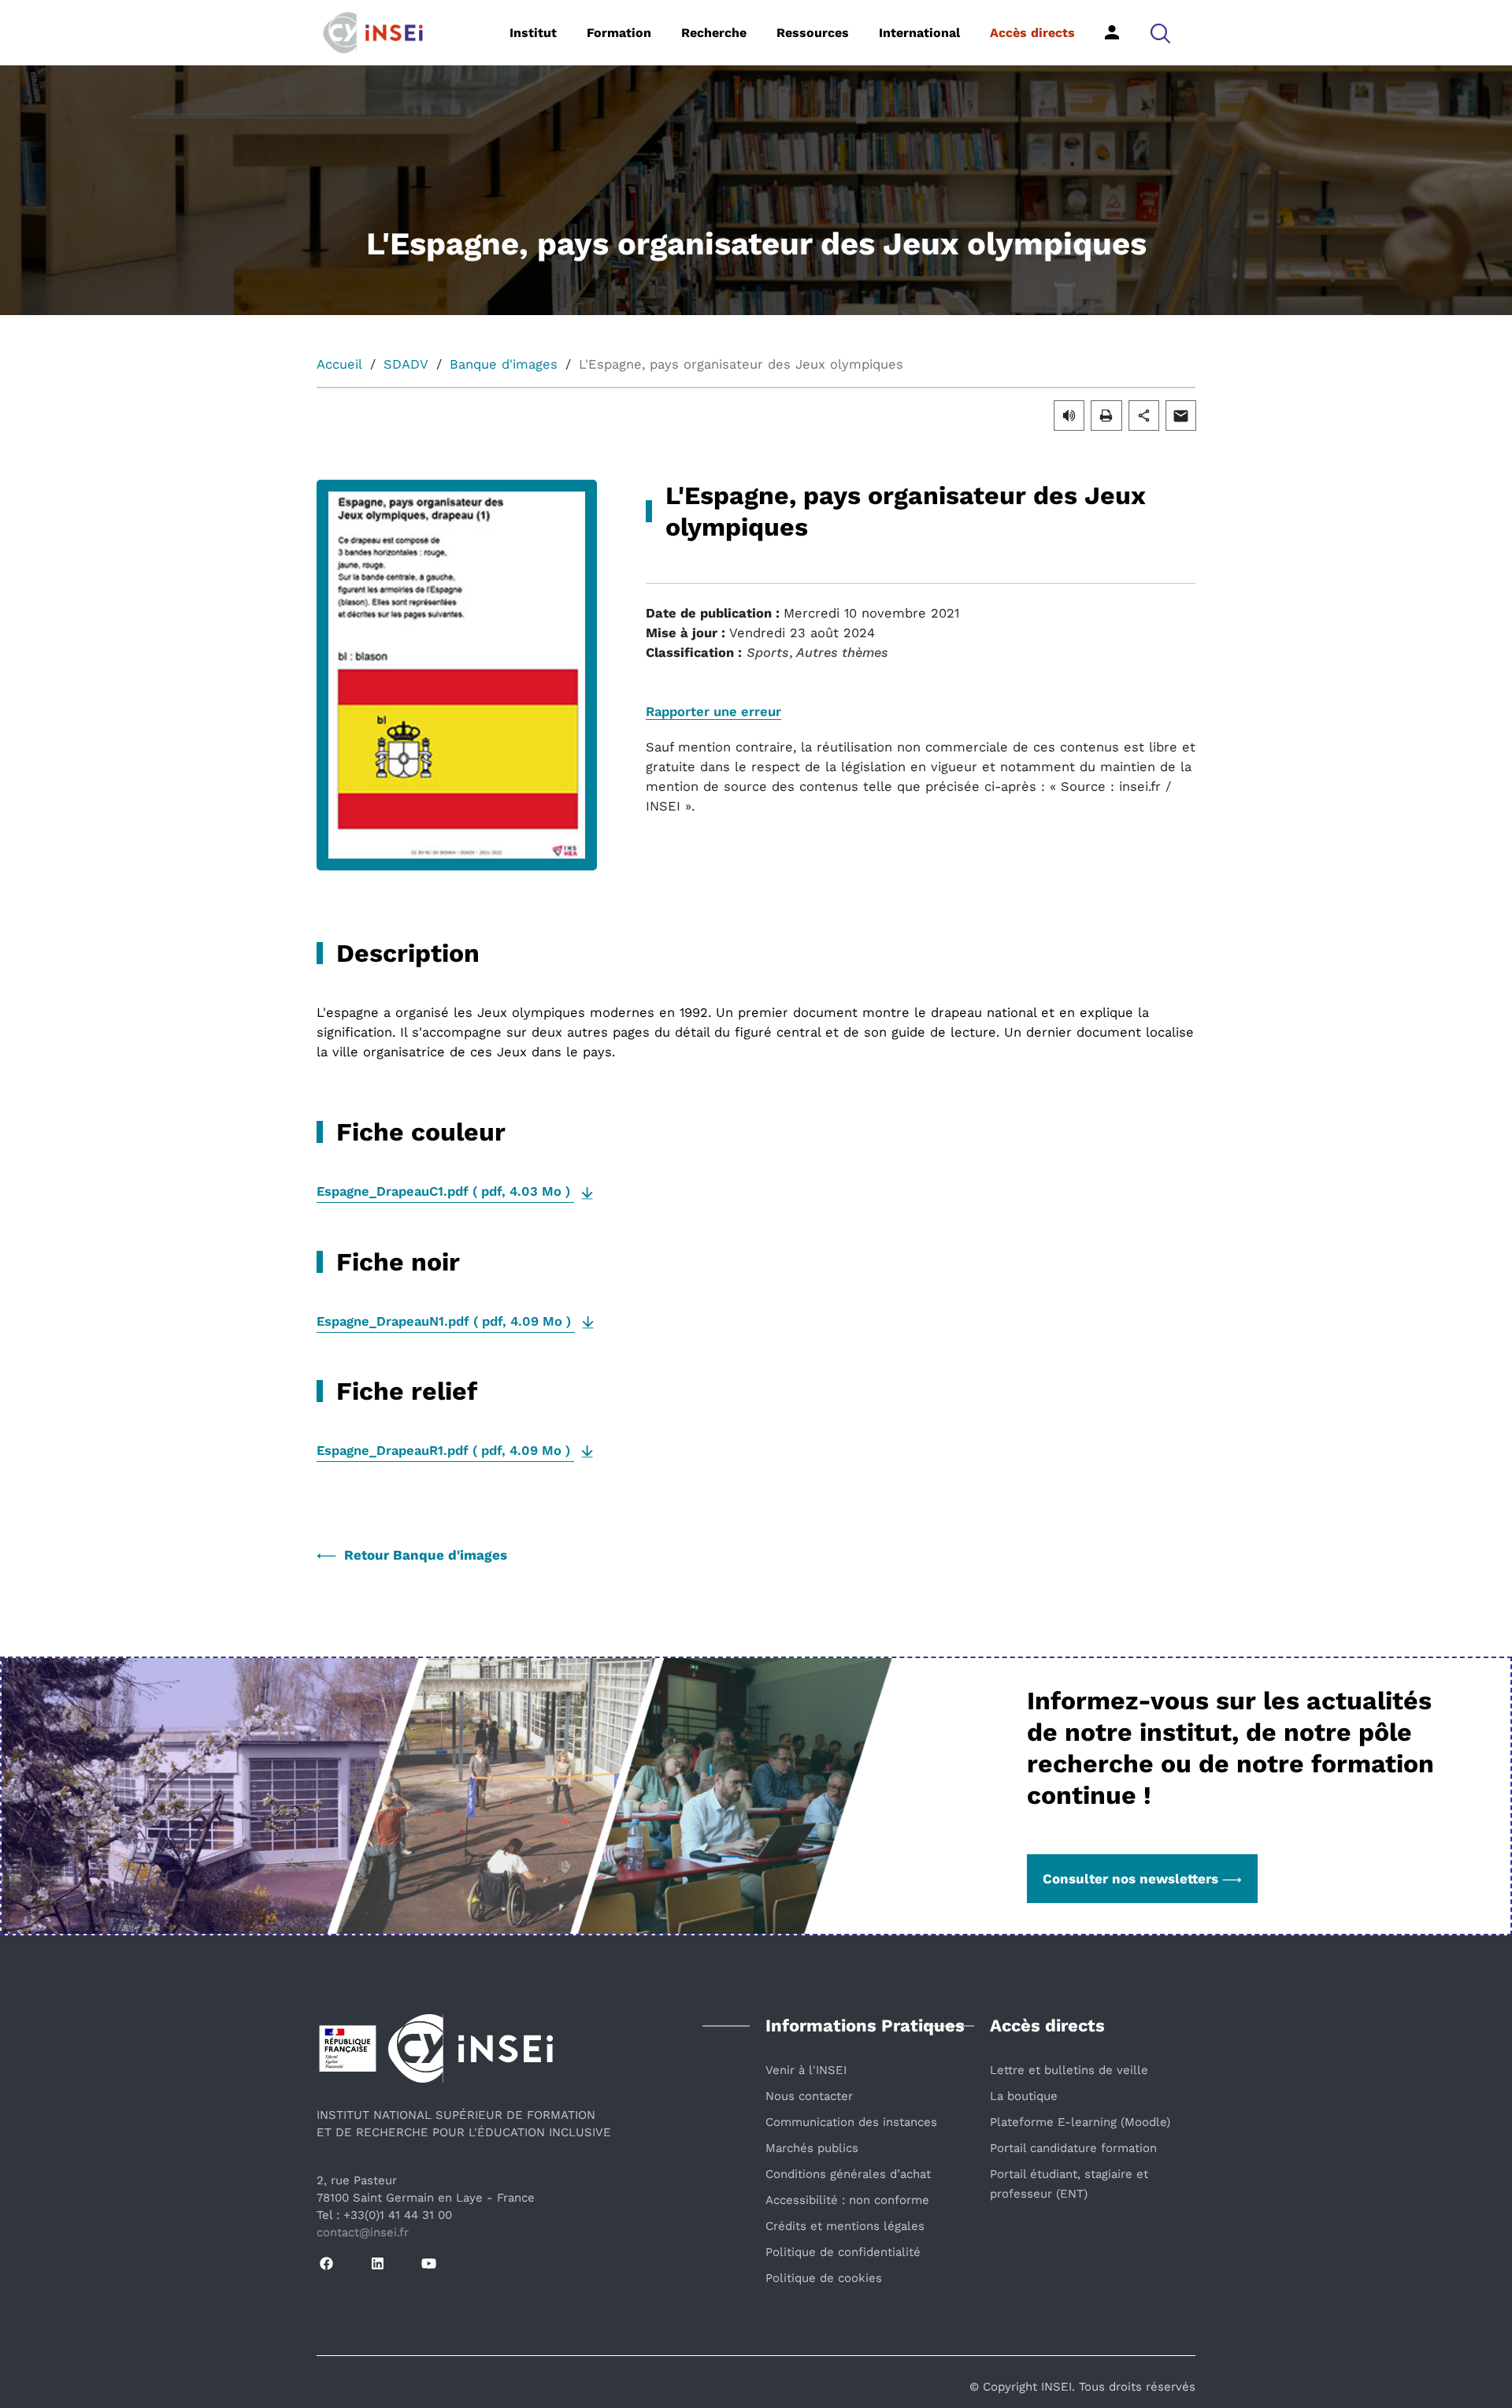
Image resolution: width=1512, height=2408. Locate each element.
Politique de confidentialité (843, 2252)
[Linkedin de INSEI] (378, 2264)
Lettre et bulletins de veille (1069, 2070)
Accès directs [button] (1032, 33)
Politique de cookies (824, 2278)
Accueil (339, 364)
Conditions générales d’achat (848, 2174)
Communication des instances (851, 2122)
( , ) (445, 1191)
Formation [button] (619, 33)
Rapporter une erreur (713, 712)
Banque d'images (504, 364)
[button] (1160, 33)
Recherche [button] (714, 33)
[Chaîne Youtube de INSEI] (429, 2264)
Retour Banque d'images (426, 1555)
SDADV (406, 364)
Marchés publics (812, 2148)
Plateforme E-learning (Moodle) (1080, 2122)
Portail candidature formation (1073, 2148)
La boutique (1024, 2096)
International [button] (919, 33)
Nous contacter (809, 2096)
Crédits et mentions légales (845, 2226)
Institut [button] (533, 33)
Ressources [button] (813, 33)
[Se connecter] (1112, 32)
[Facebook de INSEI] (326, 2264)
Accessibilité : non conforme (847, 2200)
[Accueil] (397, 32)
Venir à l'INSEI (806, 2070)
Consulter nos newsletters (1130, 1879)
